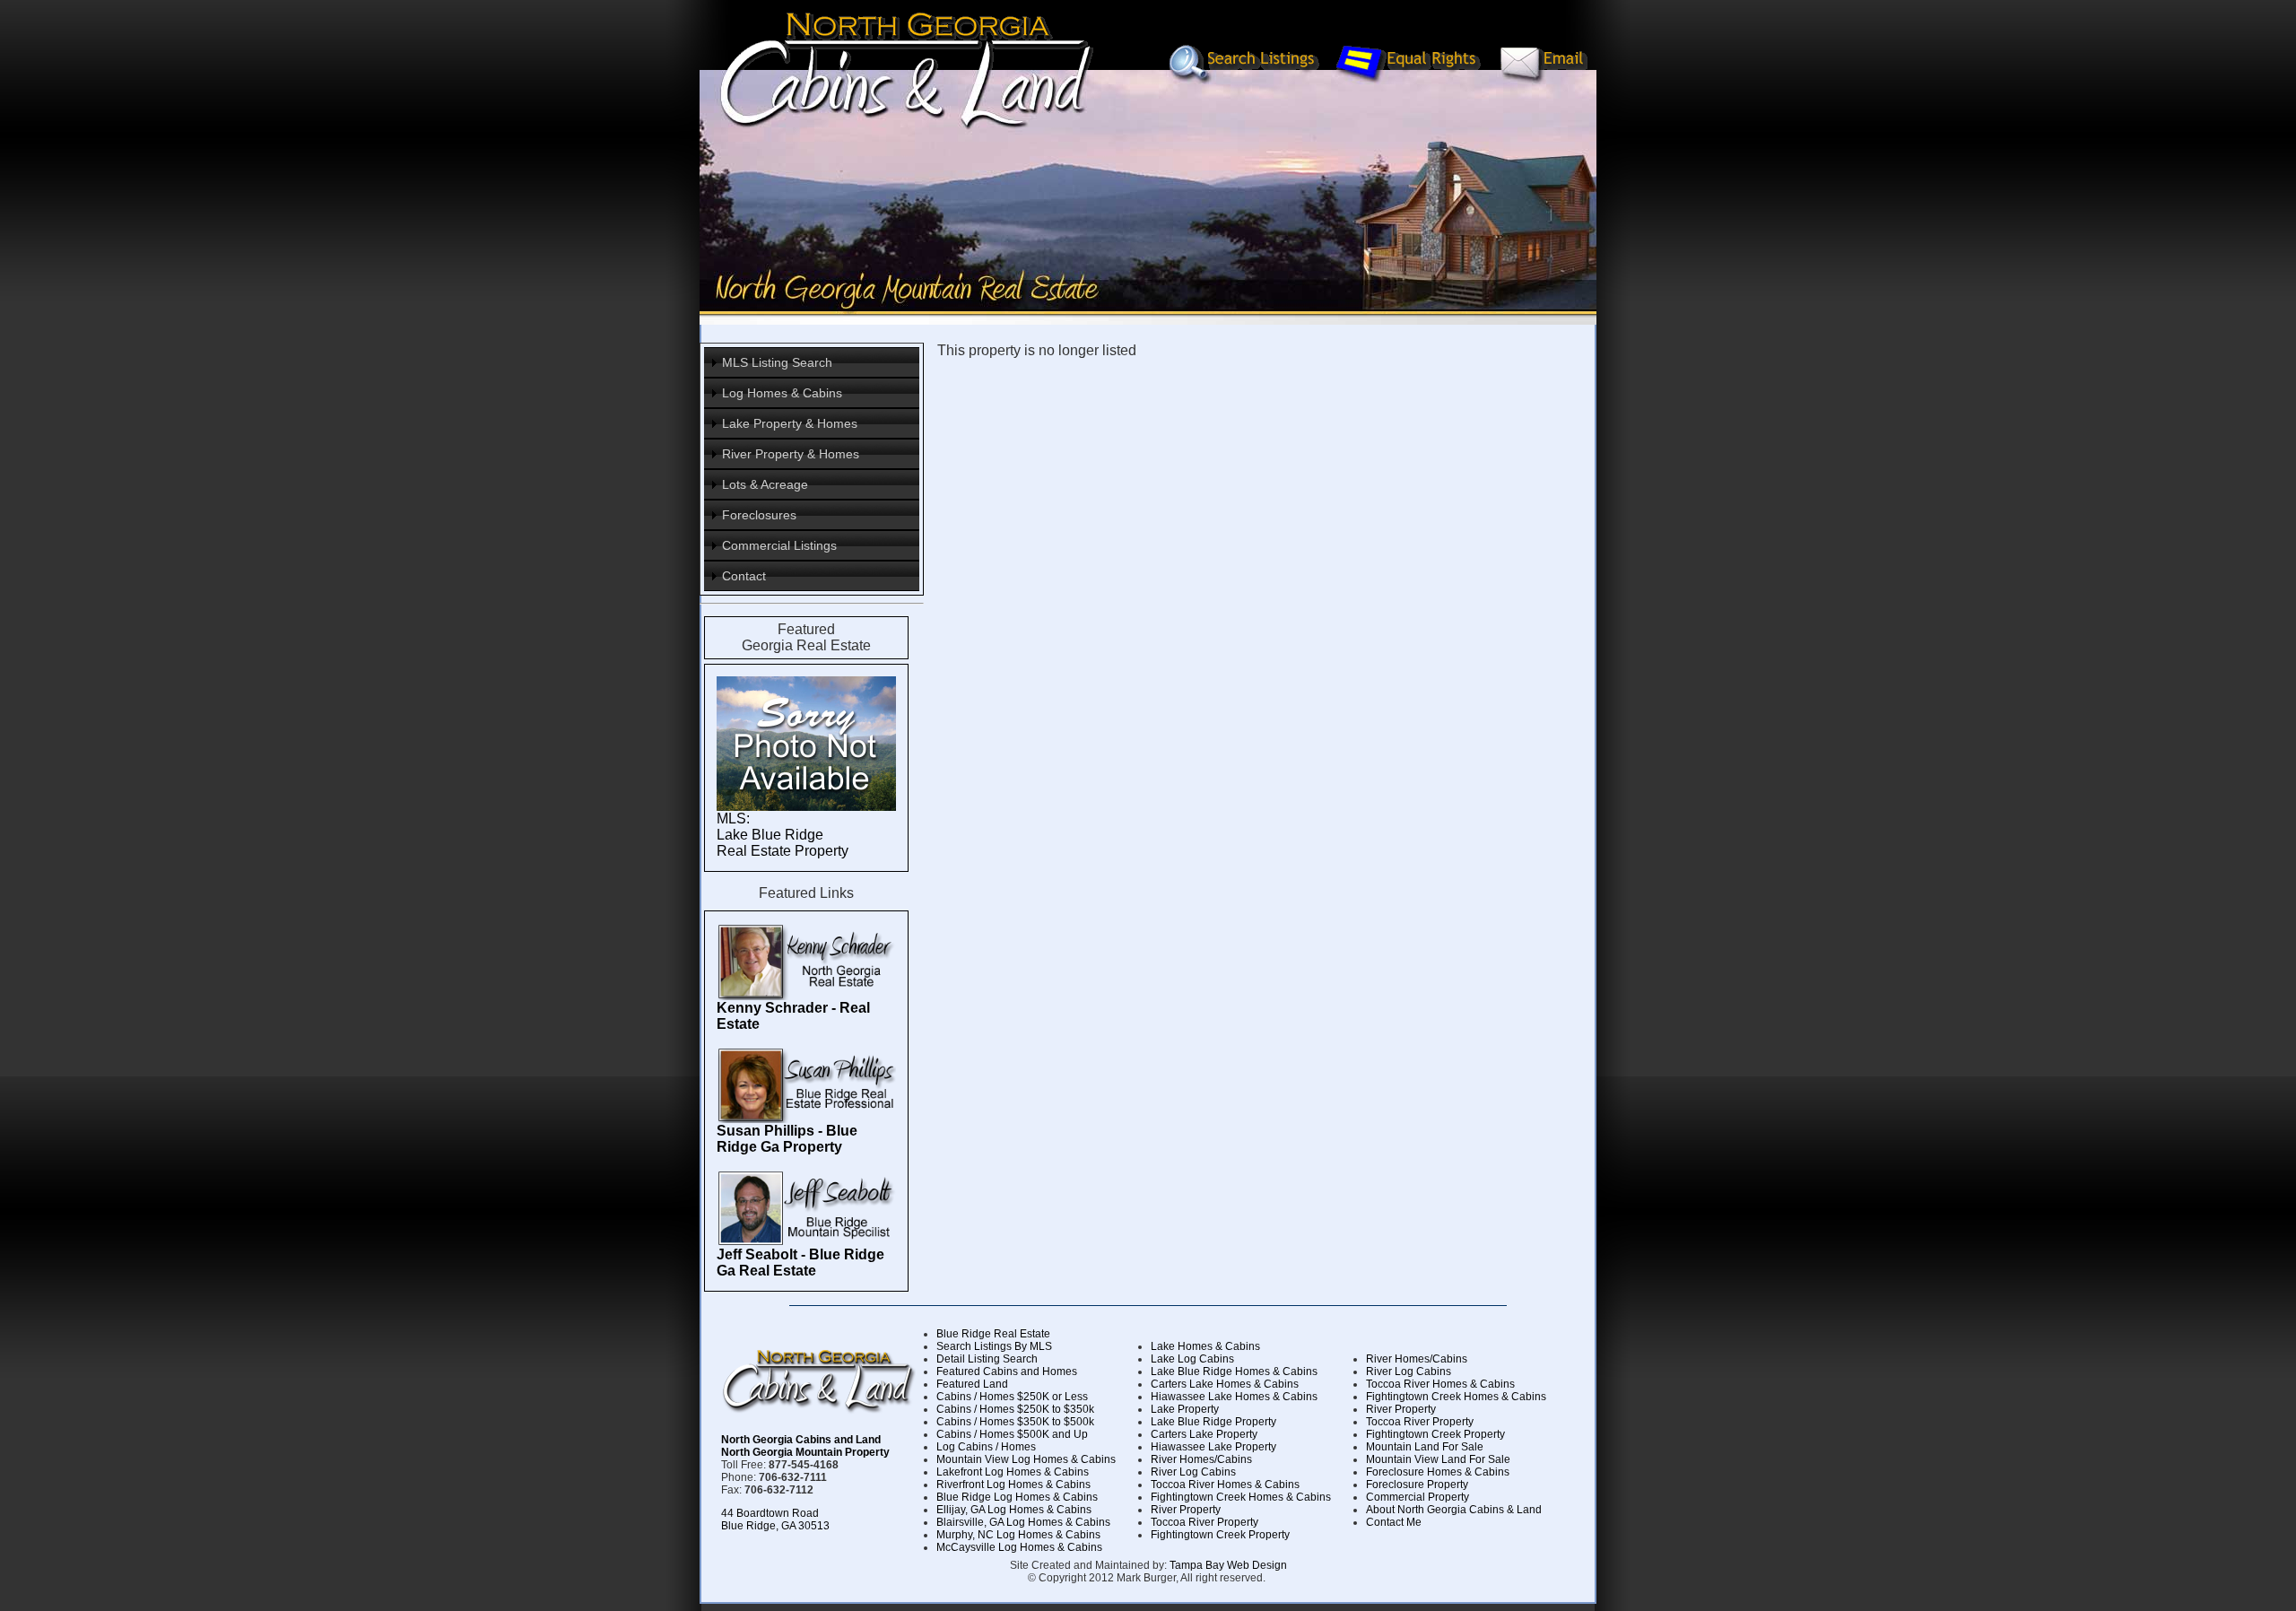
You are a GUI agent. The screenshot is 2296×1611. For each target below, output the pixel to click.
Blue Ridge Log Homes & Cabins (1017, 1497)
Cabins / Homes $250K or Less (1012, 1397)
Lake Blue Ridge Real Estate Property (783, 843)
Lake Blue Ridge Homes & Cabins (1234, 1372)
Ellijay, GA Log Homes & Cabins (1014, 1510)
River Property (1186, 1510)
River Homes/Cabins (1201, 1459)
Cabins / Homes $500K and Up (1012, 1434)
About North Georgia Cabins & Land (1454, 1510)
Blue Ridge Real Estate (993, 1334)
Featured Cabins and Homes (1007, 1372)
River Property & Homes (791, 454)
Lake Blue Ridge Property (1213, 1422)
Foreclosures (759, 515)
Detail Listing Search (987, 1359)
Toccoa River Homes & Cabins (1225, 1485)
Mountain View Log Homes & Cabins (1026, 1459)
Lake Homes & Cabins (1205, 1346)
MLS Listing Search (777, 362)
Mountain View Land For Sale (1438, 1459)
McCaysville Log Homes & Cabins (1019, 1547)
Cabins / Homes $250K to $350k (1015, 1409)
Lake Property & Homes (790, 423)
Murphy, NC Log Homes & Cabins (1018, 1535)
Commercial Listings (779, 545)
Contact (744, 576)
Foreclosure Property (1417, 1485)
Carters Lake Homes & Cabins (1225, 1384)
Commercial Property (1418, 1497)
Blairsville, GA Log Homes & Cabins (1023, 1522)
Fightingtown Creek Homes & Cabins (1241, 1497)
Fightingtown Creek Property (1220, 1535)
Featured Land (972, 1384)
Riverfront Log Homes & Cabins (1013, 1485)
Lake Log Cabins (1192, 1359)
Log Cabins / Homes (986, 1447)
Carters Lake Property (1204, 1434)
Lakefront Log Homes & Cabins (1013, 1472)
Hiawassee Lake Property (1213, 1447)
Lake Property (1185, 1409)
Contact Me (1394, 1522)
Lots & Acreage (765, 484)
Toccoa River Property (1205, 1522)
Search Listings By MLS (994, 1346)
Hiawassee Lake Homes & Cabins (1234, 1397)
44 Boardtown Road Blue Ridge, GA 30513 (775, 1520)
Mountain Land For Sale (1425, 1447)
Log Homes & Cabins (782, 393)
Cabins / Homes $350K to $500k (1015, 1422)
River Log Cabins (1193, 1472)
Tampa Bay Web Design (1228, 1565)
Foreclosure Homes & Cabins (1438, 1472)
